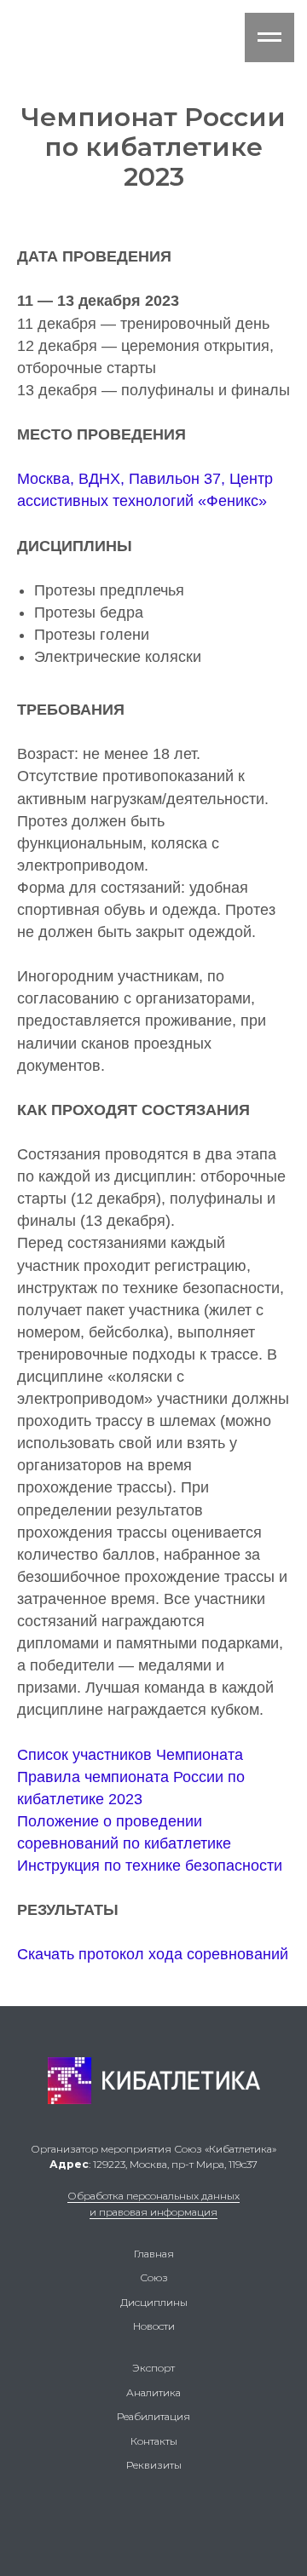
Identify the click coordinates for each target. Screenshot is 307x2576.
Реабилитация (153, 2416)
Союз (154, 2277)
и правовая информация (153, 2212)
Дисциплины (154, 2302)
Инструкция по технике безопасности (150, 1866)
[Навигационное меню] (269, 37)
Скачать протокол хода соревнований (153, 1954)
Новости (154, 2326)
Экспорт (153, 2368)
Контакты (154, 2441)
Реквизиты (154, 2465)
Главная (154, 2254)
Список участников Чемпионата (130, 1755)
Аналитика (153, 2392)
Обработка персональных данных (153, 2196)
